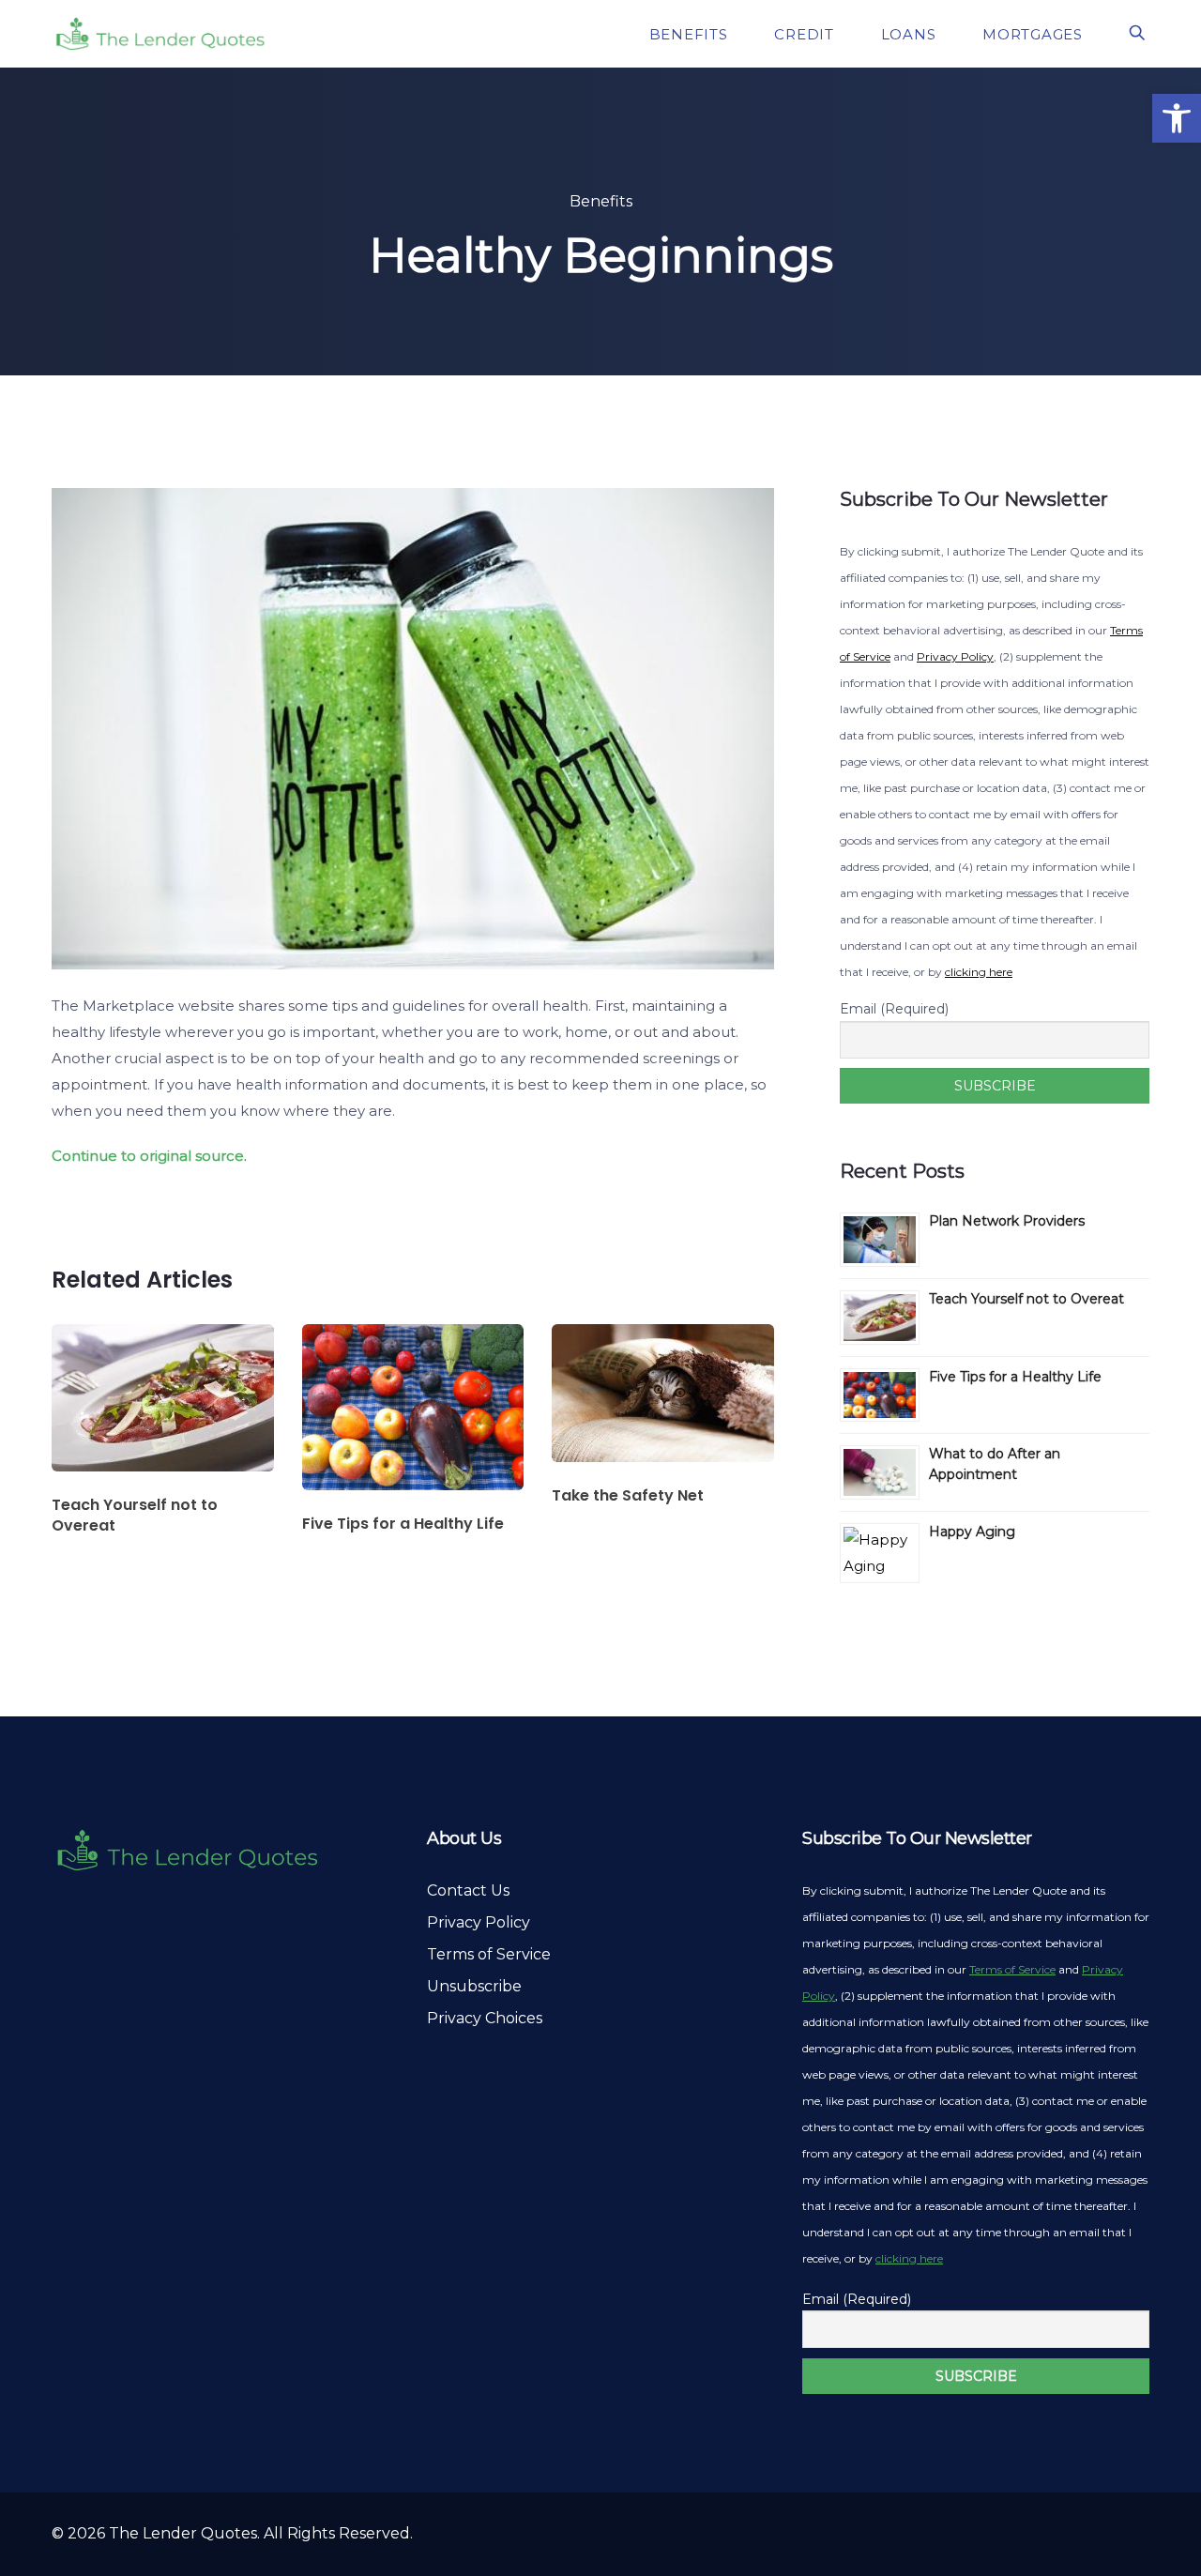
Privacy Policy (955, 656)
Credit (806, 34)
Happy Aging (972, 1532)
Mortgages (1035, 34)
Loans (911, 34)
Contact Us (468, 1890)
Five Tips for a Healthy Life (1015, 1377)
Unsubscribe (474, 1986)
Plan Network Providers (1007, 1221)
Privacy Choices (485, 2018)
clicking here (979, 972)
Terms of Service (489, 1954)
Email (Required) (894, 1009)
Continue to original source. (149, 1156)
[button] (1177, 118)
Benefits (691, 34)
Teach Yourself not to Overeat (1026, 1299)
